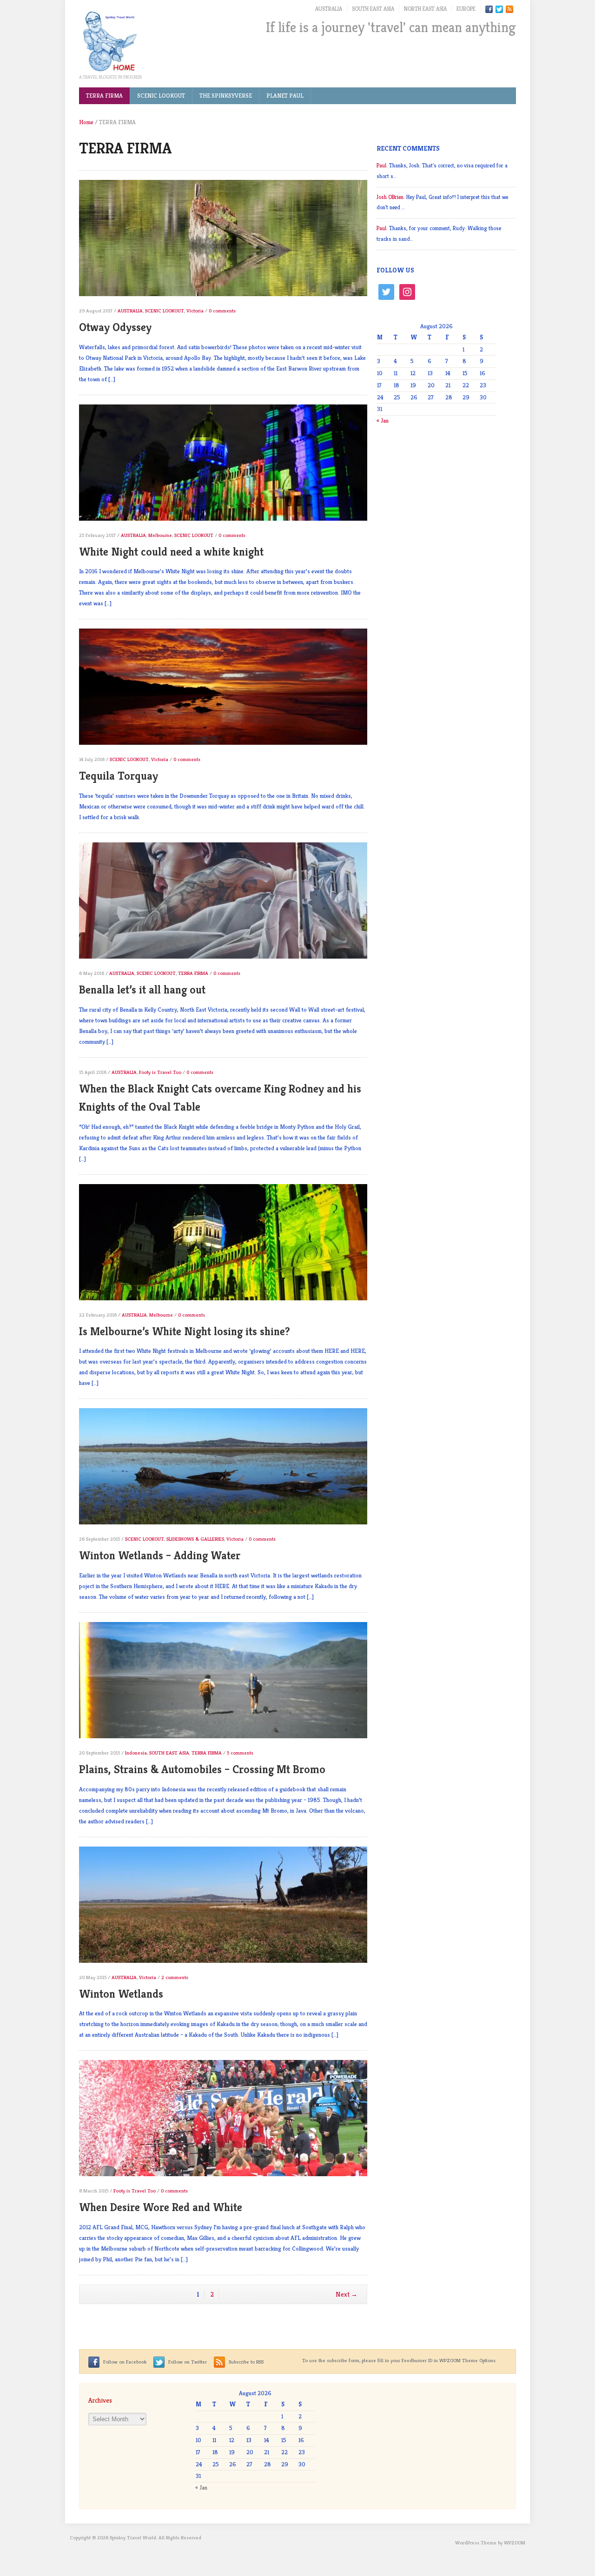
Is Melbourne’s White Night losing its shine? (185, 1331)
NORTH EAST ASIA (425, 9)
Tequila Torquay (119, 776)
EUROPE (466, 9)
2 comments (175, 1977)
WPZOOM (515, 2543)
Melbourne (160, 535)
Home (86, 122)
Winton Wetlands (121, 1994)
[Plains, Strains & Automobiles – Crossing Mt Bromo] (223, 1684)
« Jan (383, 421)
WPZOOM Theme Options (467, 2360)
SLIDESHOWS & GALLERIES (195, 1539)
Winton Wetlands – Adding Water (160, 1556)
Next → (347, 2294)
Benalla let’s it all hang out (142, 990)
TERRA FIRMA (104, 96)
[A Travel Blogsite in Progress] (109, 41)
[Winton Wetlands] (223, 1909)
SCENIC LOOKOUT (161, 96)
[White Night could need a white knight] (223, 467)
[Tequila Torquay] (223, 691)
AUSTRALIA (329, 9)
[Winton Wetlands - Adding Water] (223, 1471)
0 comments (222, 311)
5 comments (240, 1753)
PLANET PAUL (285, 96)
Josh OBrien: (391, 197)
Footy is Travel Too (160, 1072)
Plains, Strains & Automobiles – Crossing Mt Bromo (202, 1769)
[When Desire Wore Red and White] (223, 2122)
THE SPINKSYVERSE (226, 96)
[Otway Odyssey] (223, 242)
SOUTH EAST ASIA (373, 9)
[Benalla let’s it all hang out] (223, 904)
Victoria (195, 311)
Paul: (382, 165)
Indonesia (136, 1753)
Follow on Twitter (187, 2362)
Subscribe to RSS (245, 2362)
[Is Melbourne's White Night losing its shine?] (223, 1246)
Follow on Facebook (124, 2362)
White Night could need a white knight (171, 552)
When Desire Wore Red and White (161, 2207)
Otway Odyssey (115, 327)
